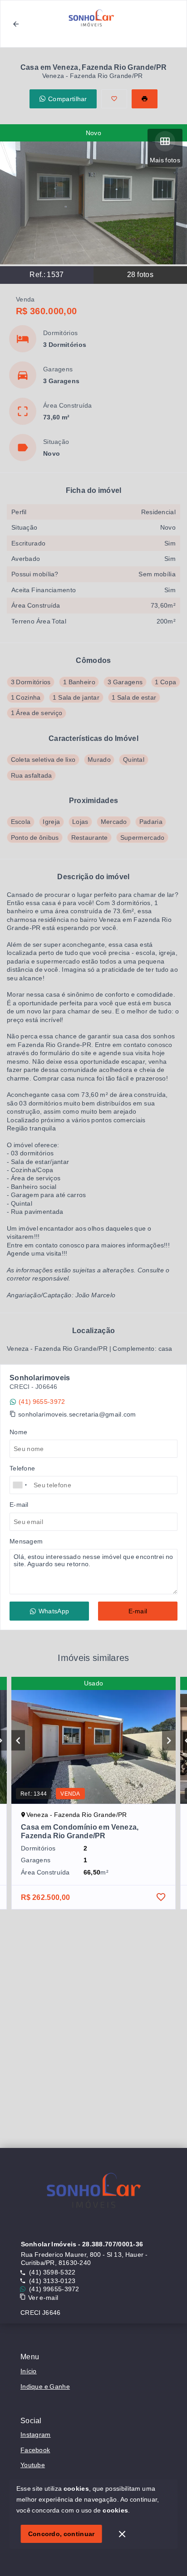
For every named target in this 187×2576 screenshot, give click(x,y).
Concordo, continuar (62, 2534)
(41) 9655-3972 (42, 1402)
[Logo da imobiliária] (93, 2193)
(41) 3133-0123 (52, 2281)
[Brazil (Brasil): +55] (20, 1485)
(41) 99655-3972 (54, 2289)
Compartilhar (68, 99)
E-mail (138, 1611)
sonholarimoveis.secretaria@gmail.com (77, 1414)
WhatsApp (54, 1611)
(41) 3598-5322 (52, 2272)
